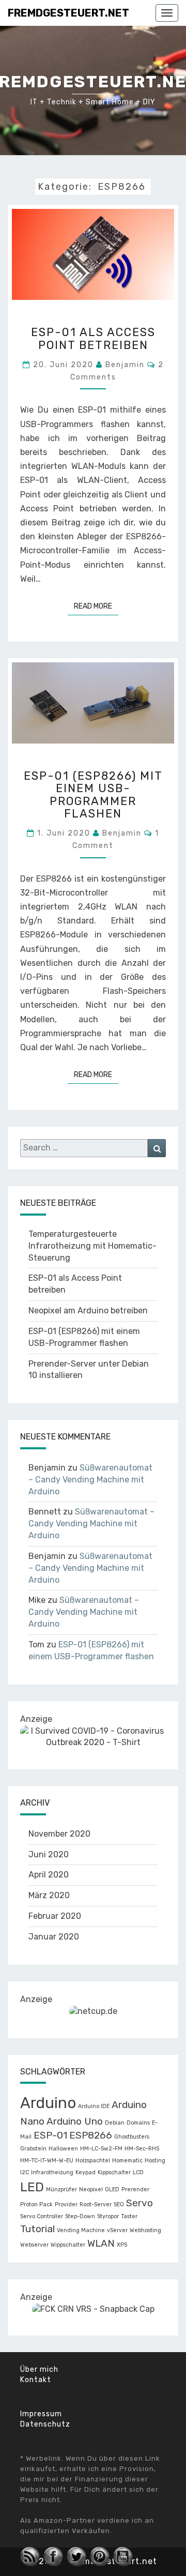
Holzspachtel (93, 2161)
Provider (66, 2204)
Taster (129, 2216)
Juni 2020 (49, 1854)
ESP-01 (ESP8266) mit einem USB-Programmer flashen (93, 795)
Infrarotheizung (52, 2172)
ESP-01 (50, 2135)
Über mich (39, 2369)
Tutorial (37, 2229)
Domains (138, 2123)
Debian (115, 2123)
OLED (112, 2189)
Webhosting (145, 2230)
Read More (96, 606)
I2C (25, 2172)
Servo (139, 2203)
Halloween (63, 2149)
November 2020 (59, 1834)
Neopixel (91, 2189)
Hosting (155, 2161)
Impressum (41, 2414)
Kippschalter (114, 2172)
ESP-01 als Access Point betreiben (93, 338)
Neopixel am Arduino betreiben (88, 1310)
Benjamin (125, 365)
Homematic (127, 2161)
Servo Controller (42, 2216)
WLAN (101, 2243)
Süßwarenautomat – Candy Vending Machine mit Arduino (90, 1480)
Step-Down (80, 2216)
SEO (119, 2204)
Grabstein (33, 2149)
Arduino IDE (94, 2106)
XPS (122, 2245)
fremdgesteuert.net (68, 13)
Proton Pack (36, 2204)
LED (32, 2187)
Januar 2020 (54, 1937)
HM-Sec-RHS (142, 2149)
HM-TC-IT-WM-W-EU (47, 2161)
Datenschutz (45, 2424)
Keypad (86, 2172)
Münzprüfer (61, 2189)
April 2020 (49, 1875)
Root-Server (96, 2204)
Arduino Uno (75, 2121)
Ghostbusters (132, 2137)
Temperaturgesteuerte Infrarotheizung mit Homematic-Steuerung (92, 1246)
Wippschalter (68, 2245)
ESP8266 (91, 2135)
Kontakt (36, 2380)
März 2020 (49, 1895)
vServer (117, 2230)
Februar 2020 (55, 1916)
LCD (138, 2172)
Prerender (135, 2189)
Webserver (34, 2245)
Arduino (48, 2103)
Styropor (108, 2216)
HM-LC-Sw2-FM (101, 2149)
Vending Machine (81, 2230)
